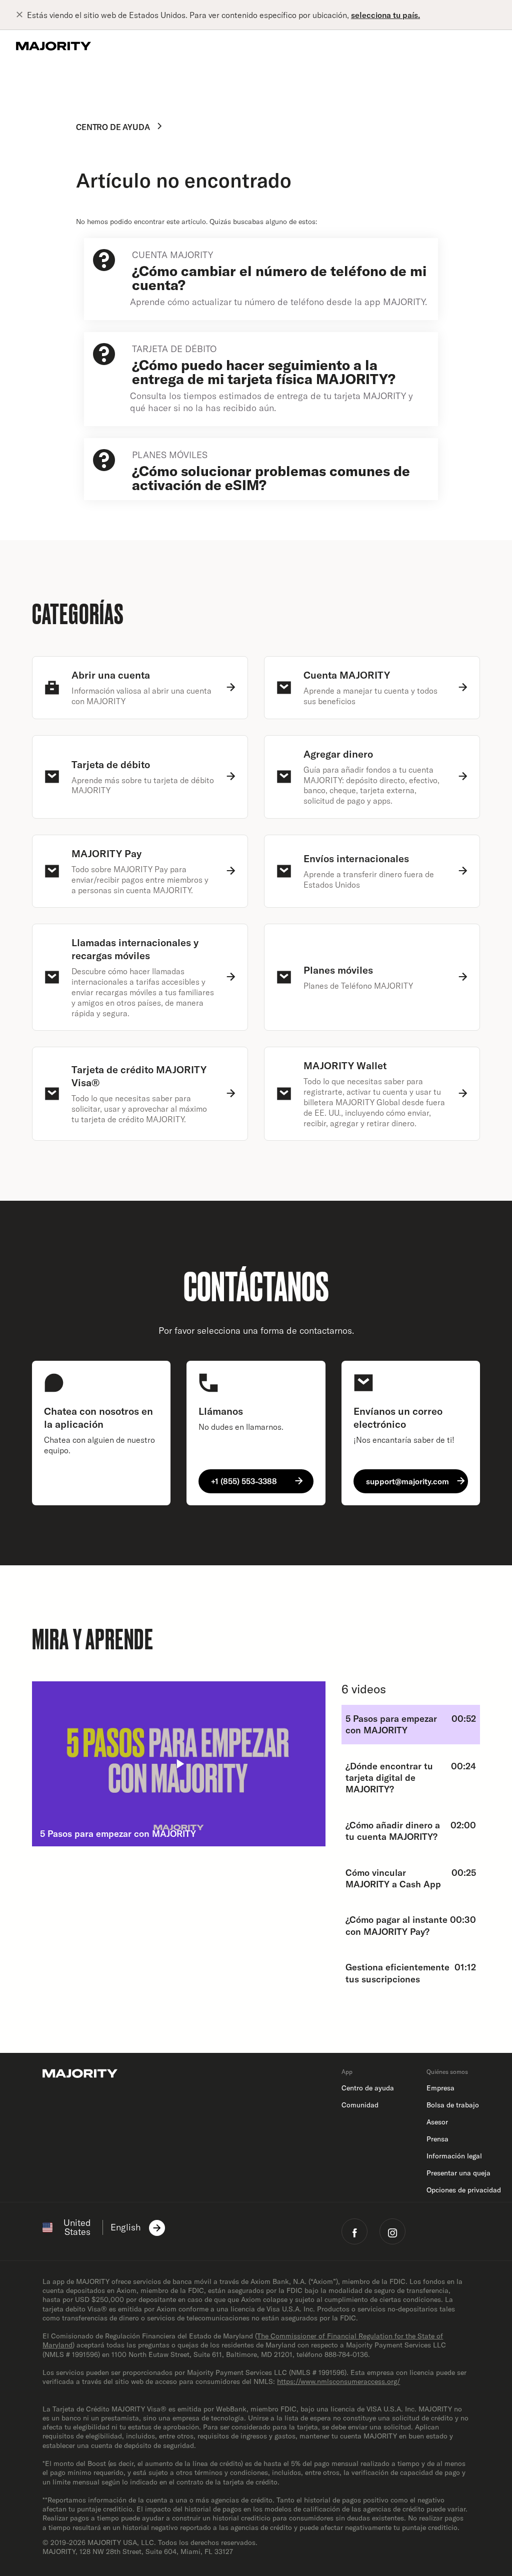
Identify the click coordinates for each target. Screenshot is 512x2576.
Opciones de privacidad (464, 2190)
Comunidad (360, 2105)
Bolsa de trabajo (453, 2105)
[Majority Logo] (53, 46)
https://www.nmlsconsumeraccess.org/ (338, 2381)
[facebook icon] (354, 2231)
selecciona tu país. (385, 15)
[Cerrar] (21, 15)
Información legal (454, 2156)
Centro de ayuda (113, 127)
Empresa (440, 2088)
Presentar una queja (458, 2173)
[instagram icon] (392, 2231)
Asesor (437, 2122)
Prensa (437, 2139)
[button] (179, 1764)
